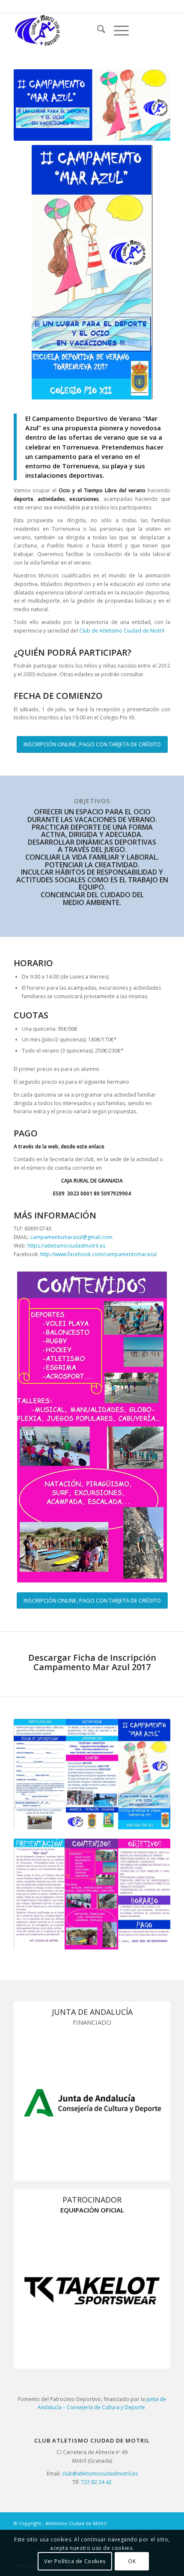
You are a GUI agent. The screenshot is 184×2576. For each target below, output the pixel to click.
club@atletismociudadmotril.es (100, 2474)
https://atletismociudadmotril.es (66, 1246)
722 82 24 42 (96, 2482)
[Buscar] (97, 30)
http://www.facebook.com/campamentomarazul (98, 1254)
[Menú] (117, 30)
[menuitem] (97, 30)
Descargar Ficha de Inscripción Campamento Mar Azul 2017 (92, 1662)
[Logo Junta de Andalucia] (92, 2103)
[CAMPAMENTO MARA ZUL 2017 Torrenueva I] (92, 1774)
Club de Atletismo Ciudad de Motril (122, 631)
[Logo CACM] (76, 30)
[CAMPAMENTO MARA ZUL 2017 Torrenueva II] (92, 1894)
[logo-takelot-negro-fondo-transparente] (92, 2291)
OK (132, 2561)
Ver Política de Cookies (75, 2561)
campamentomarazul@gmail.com (71, 1237)
